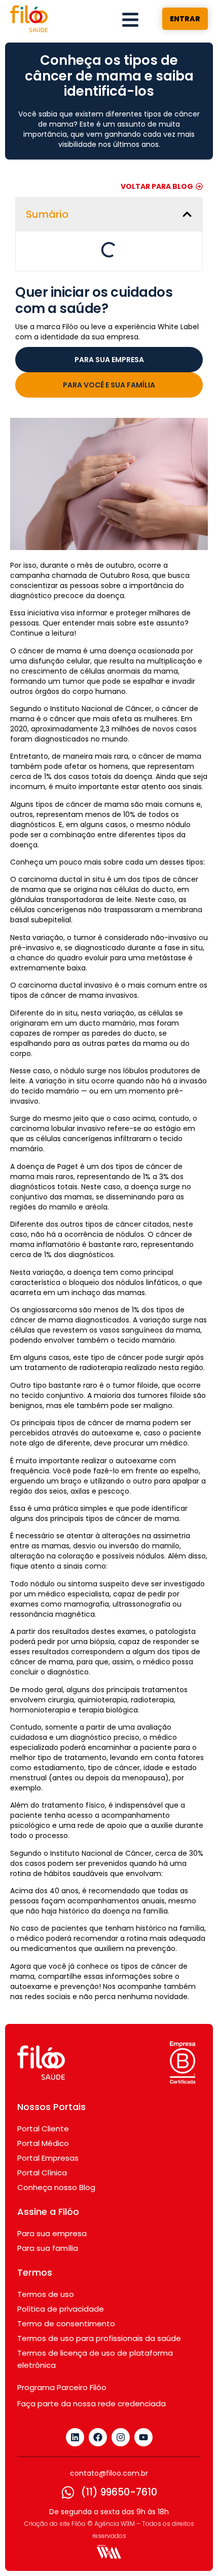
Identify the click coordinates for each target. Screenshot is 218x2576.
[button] (177, 214)
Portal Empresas (48, 2124)
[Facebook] (98, 2404)
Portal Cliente (43, 2095)
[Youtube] (143, 2404)
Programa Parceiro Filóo (62, 2354)
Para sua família (48, 2215)
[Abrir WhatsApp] (193, 2550)
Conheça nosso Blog (56, 2154)
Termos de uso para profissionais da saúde (99, 2305)
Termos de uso (46, 2261)
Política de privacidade (61, 2275)
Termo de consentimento (66, 2290)
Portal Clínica (42, 2139)
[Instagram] (121, 2404)
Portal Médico (43, 2110)
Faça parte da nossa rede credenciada (92, 2370)
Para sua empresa (52, 2200)
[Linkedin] (75, 2404)
